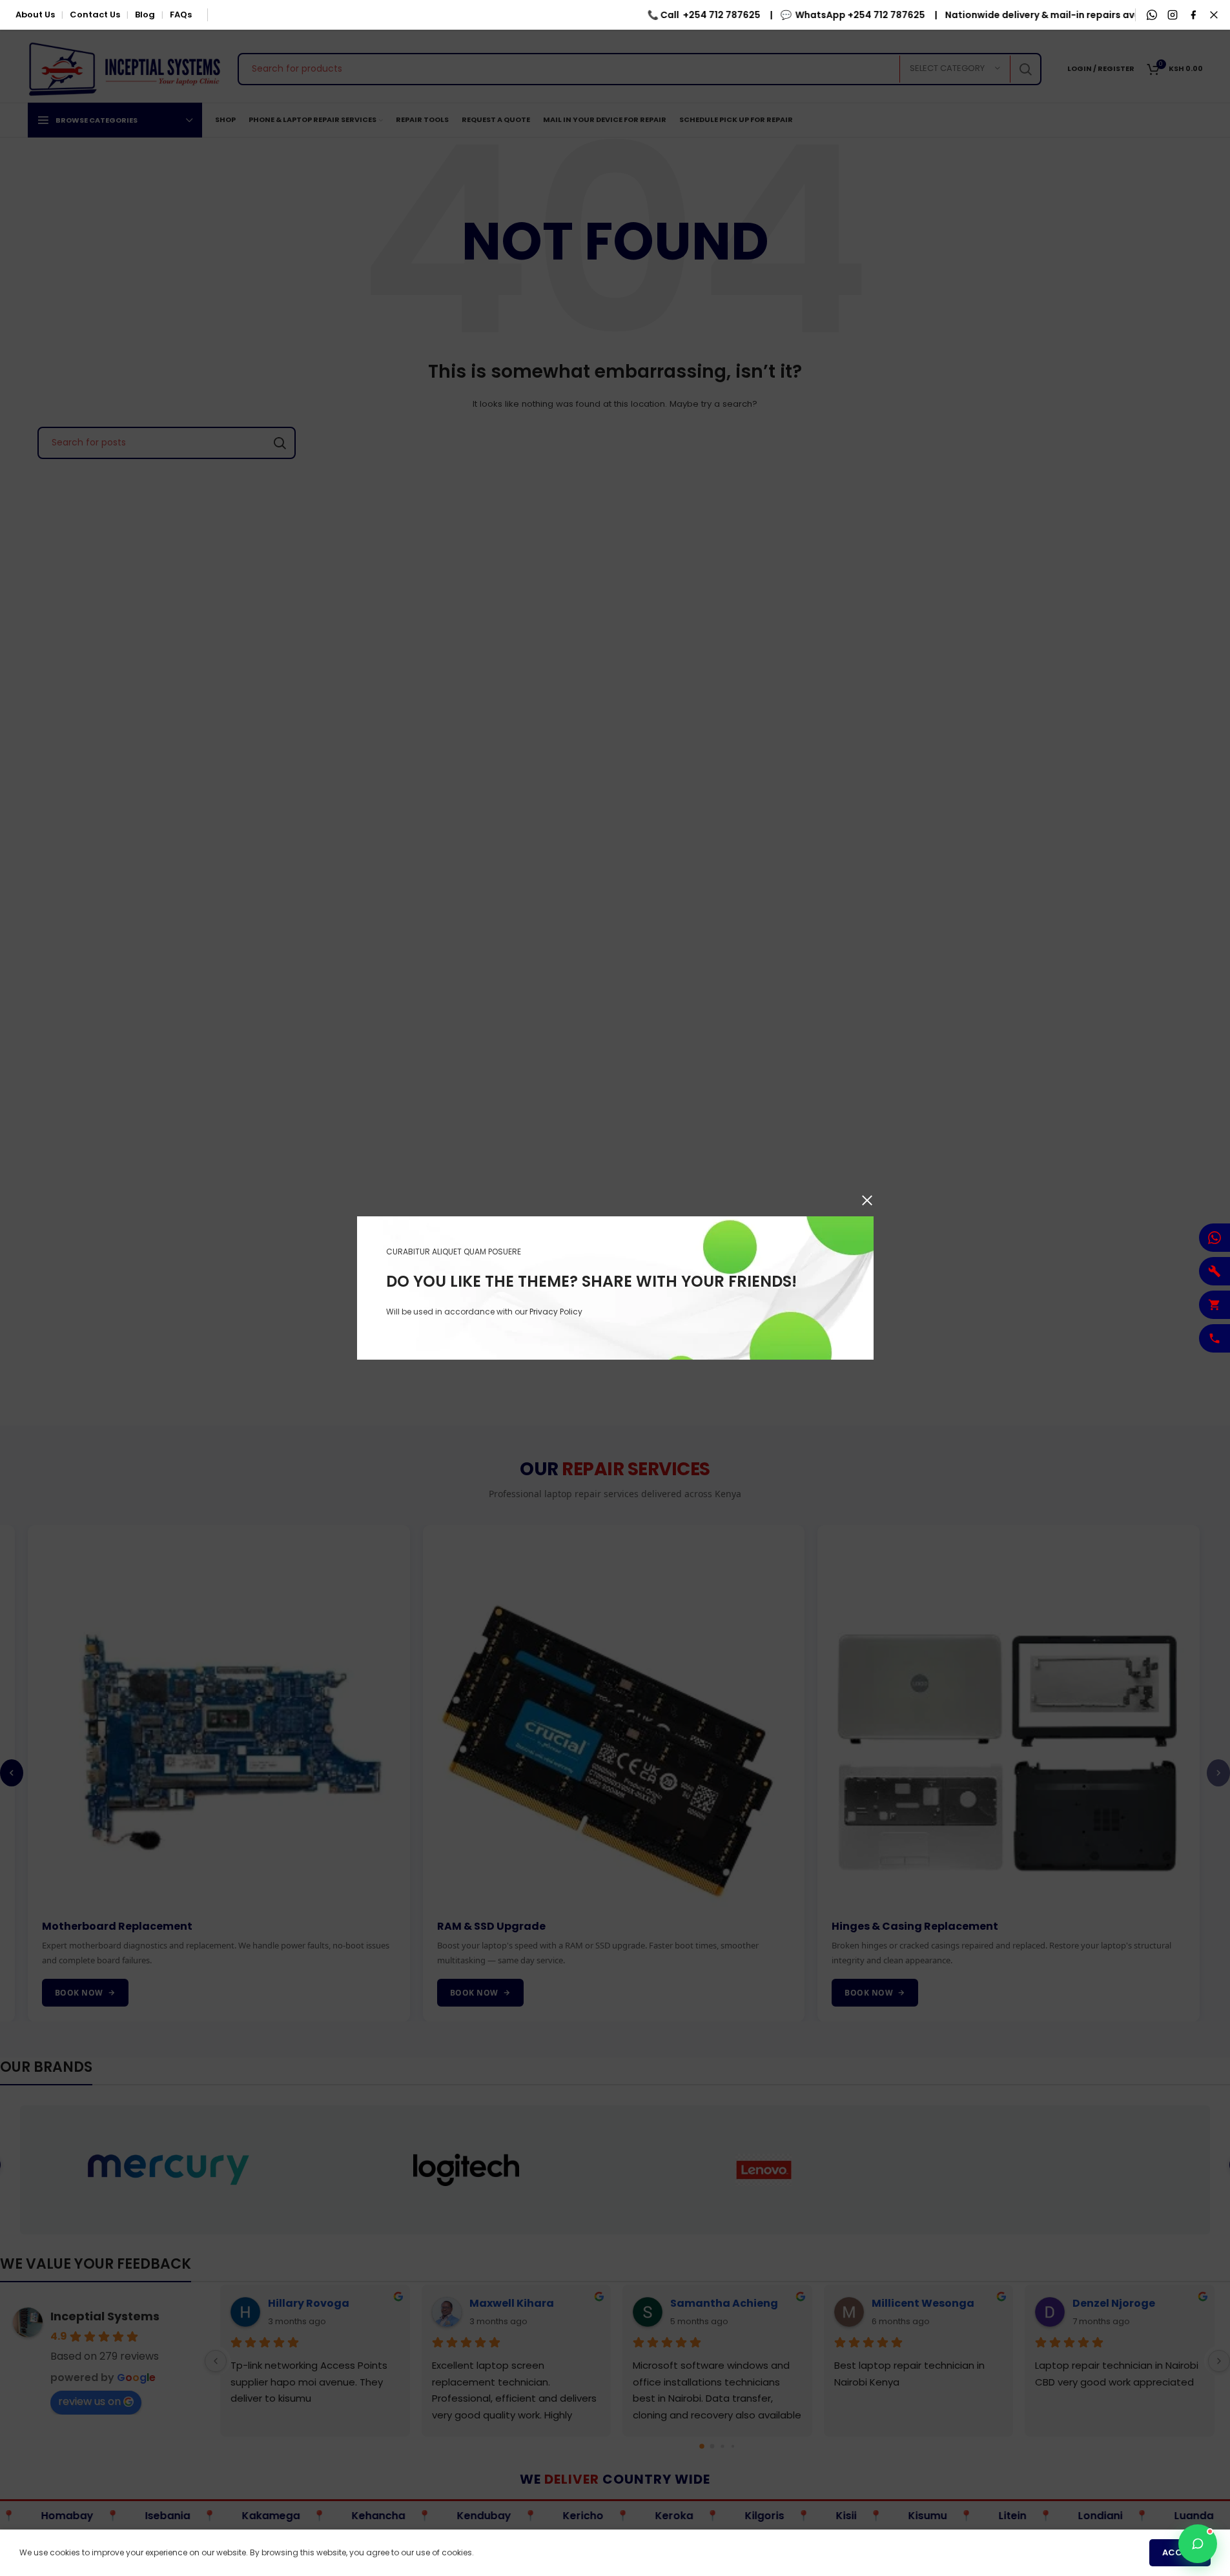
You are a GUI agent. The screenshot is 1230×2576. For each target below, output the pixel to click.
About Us (35, 15)
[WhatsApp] (1152, 15)
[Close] (867, 1200)
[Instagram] (1173, 15)
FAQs (181, 15)
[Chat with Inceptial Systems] (1198, 2544)
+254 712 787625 (688, 15)
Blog (145, 15)
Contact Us (95, 15)
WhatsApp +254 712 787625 (827, 15)
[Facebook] (1193, 15)
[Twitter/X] (1214, 15)
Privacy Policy (556, 1312)
